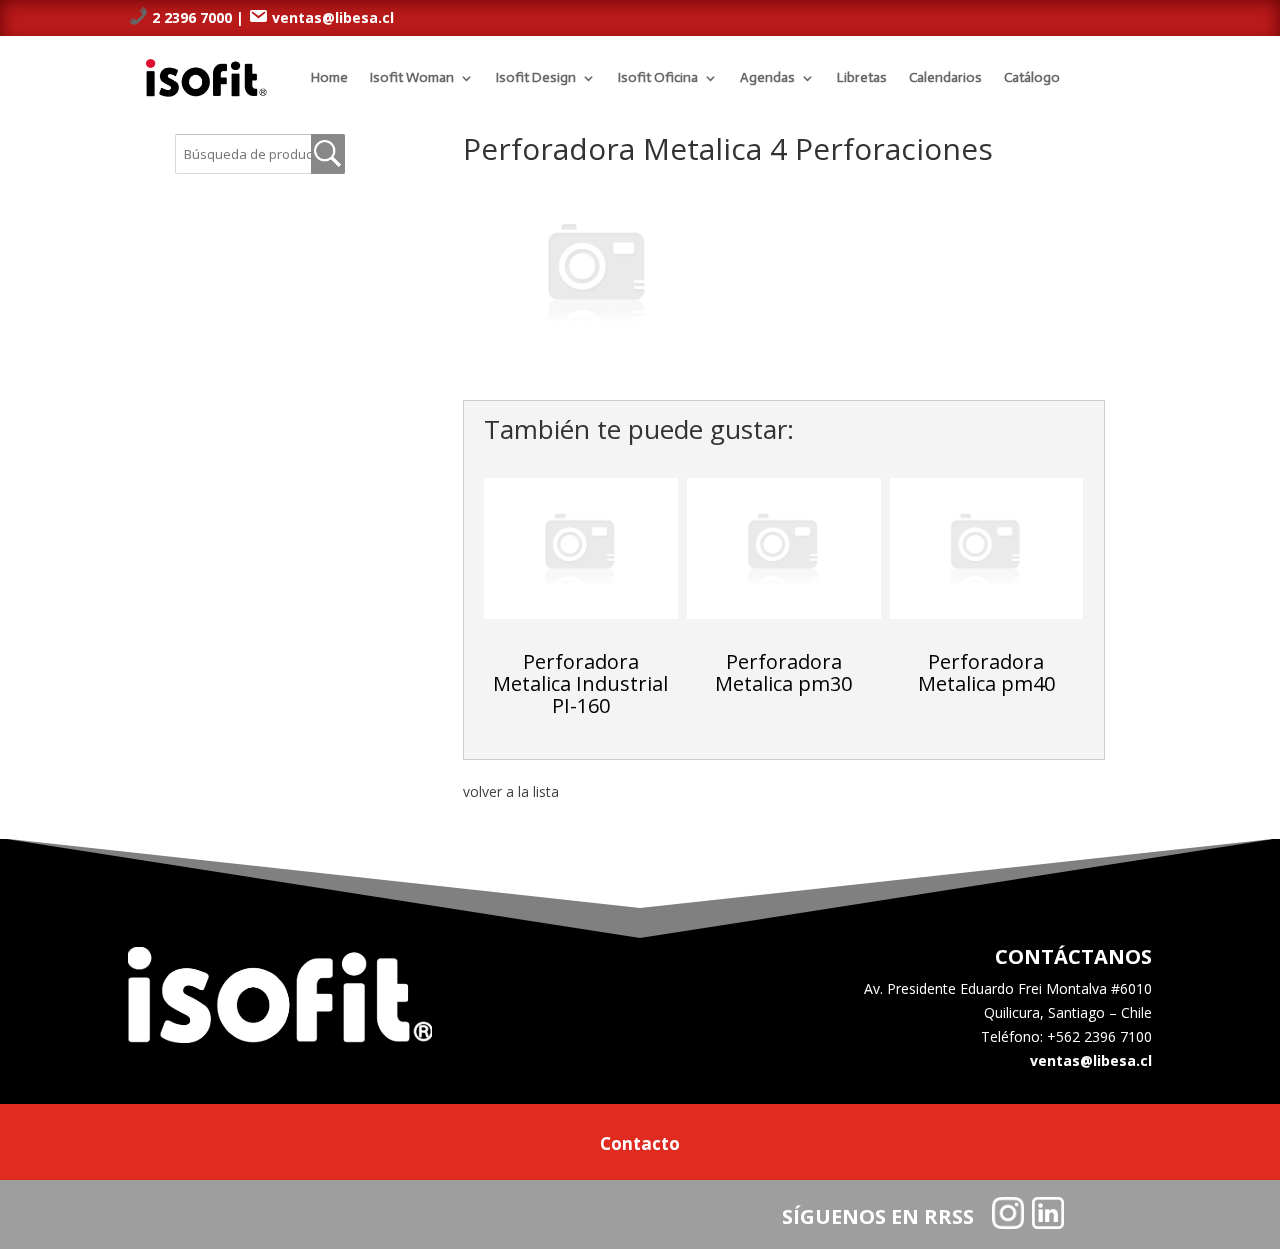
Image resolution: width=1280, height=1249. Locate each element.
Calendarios (945, 77)
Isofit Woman (412, 77)
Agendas (767, 77)
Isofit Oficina (658, 77)
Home (329, 77)
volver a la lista (511, 791)
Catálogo (1032, 77)
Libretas (862, 77)
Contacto (640, 1146)
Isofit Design (536, 77)
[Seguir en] (1008, 1213)
